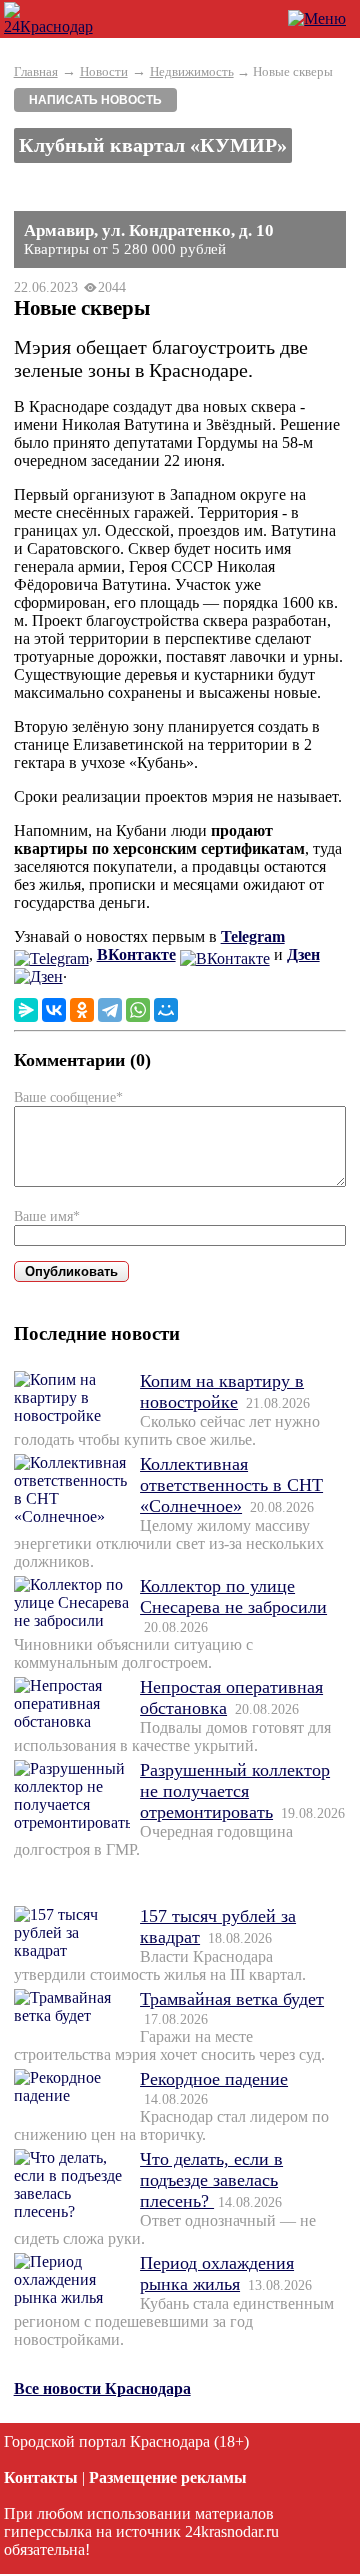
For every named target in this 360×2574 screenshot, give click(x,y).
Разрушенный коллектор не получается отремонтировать (235, 1791)
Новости (104, 71)
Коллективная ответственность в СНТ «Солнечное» (231, 1485)
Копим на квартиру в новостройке (222, 1391)
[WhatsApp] (138, 1010)
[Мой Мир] (166, 1010)
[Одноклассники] (82, 1010)
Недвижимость (192, 71)
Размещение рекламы (168, 2477)
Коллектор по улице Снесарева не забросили (233, 1596)
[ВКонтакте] (54, 1010)
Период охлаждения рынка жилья (217, 2273)
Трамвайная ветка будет (232, 1999)
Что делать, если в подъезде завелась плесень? (211, 2180)
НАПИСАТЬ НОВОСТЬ (95, 100)
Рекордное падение (214, 2079)
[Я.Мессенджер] (26, 1010)
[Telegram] (110, 1010)
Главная (36, 71)
